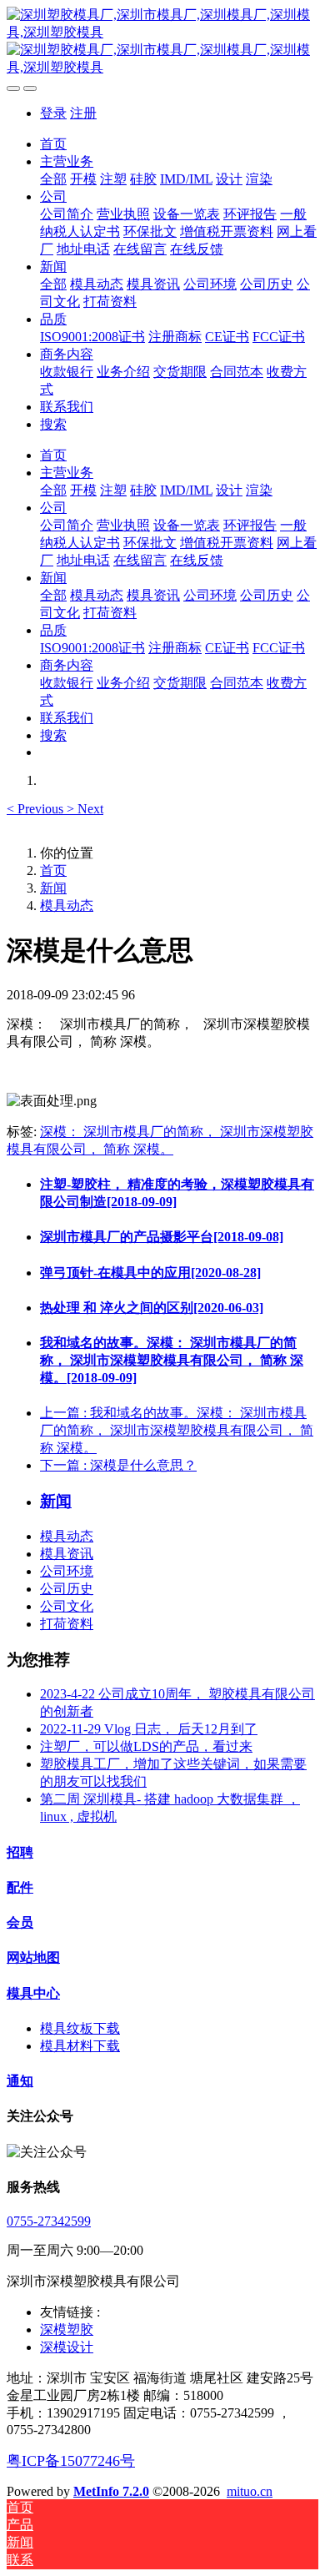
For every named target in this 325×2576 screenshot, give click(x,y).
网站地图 (33, 1957)
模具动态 (67, 906)
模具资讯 (67, 1554)
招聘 (20, 1852)
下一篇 (118, 1465)
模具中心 (33, 1993)
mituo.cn (250, 2491)
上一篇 (177, 1430)
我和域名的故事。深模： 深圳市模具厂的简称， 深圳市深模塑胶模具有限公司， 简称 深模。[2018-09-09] (172, 1360)
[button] (37, 809)
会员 (20, 1922)
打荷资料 (67, 1624)
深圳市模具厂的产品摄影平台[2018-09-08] (162, 1237)
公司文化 (67, 1606)
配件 (20, 1887)
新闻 (53, 888)
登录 (53, 113)
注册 (83, 113)
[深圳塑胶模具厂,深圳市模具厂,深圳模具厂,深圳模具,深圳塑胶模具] (162, 42)
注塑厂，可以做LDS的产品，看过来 (146, 1746)
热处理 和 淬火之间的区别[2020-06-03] (152, 1308)
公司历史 (67, 1589)
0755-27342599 (49, 2221)
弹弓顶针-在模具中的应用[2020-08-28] (150, 1273)
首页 (53, 144)
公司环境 (67, 1571)
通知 (20, 2081)
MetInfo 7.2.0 (111, 2491)
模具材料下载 (80, 2046)
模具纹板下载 (80, 2028)
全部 (53, 179)
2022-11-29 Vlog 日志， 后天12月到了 (149, 1729)
